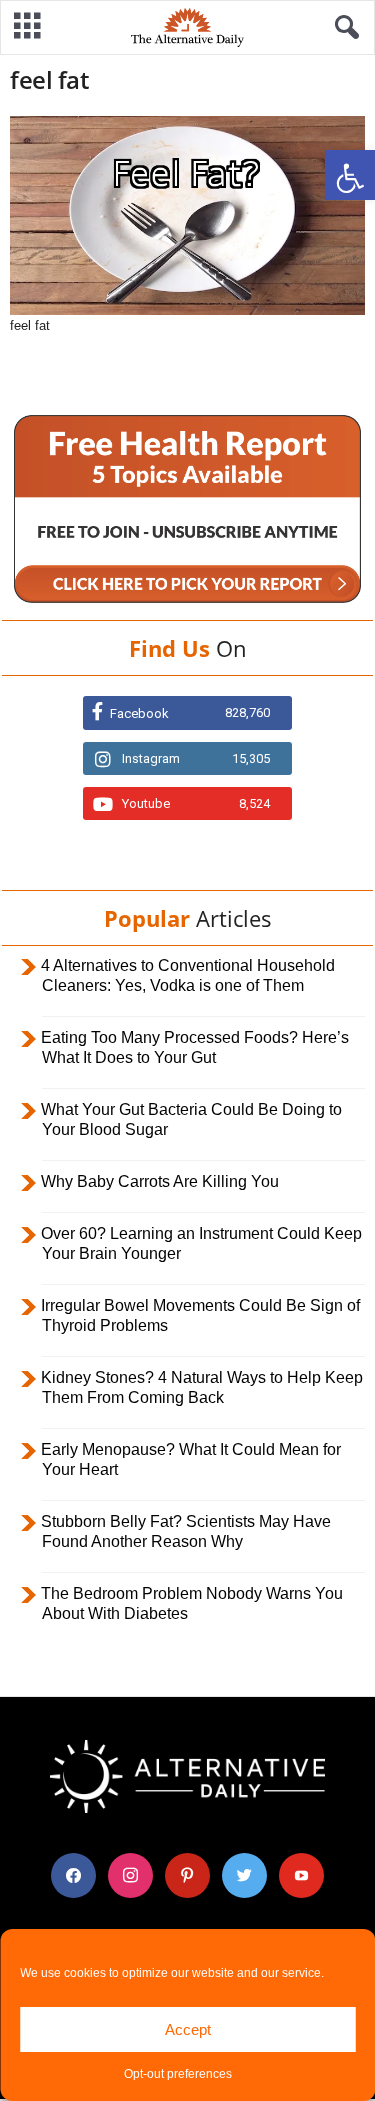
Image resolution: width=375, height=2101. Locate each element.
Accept (188, 2029)
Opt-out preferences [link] (178, 2074)
